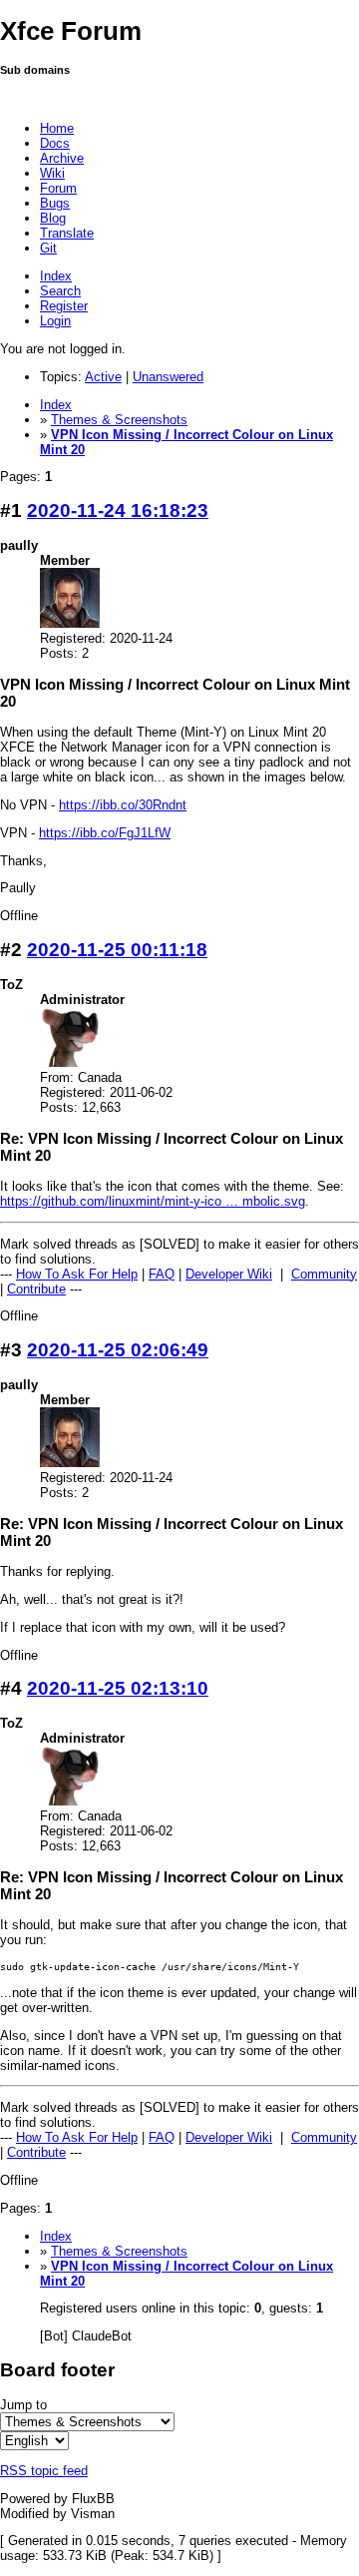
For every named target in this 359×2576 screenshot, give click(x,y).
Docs (55, 143)
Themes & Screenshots (119, 420)
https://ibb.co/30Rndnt (123, 805)
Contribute (36, 1289)
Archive (62, 158)
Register (64, 306)
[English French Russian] (34, 2441)
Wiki (52, 173)
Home (57, 128)
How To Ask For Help (77, 1274)
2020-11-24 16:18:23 (118, 511)
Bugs (55, 203)
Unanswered (168, 377)
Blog (53, 218)
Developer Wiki (229, 1274)
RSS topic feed (44, 2471)
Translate (67, 233)
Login (55, 321)
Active (103, 377)
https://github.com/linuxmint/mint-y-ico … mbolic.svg (153, 1201)
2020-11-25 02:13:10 (118, 1688)
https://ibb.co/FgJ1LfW (105, 833)
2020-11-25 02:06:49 (118, 1350)
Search (60, 291)
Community (324, 1274)
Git (48, 248)
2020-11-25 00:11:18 (117, 950)
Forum (58, 188)
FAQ (162, 1274)
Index (56, 276)
